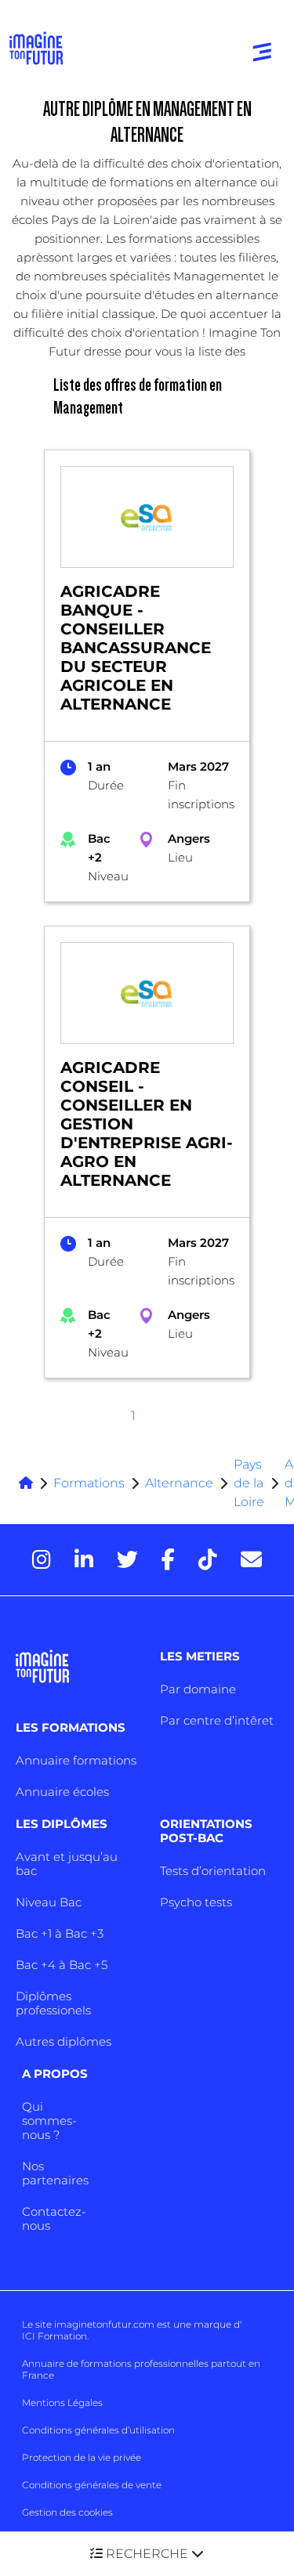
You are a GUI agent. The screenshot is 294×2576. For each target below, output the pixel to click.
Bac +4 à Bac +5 (62, 1965)
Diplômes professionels (53, 2003)
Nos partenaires (55, 2173)
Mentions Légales (62, 2403)
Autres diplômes (64, 2041)
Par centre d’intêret (217, 1720)
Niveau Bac (49, 1902)
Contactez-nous (54, 2218)
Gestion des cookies (67, 2512)
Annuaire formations (76, 1760)
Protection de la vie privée (82, 2457)
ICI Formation (54, 2336)
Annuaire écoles (62, 1792)
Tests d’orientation (213, 1871)
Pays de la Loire (249, 1483)
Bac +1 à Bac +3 (60, 1933)
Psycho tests (196, 1902)
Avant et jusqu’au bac (67, 1864)
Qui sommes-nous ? (49, 2121)
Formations (89, 1483)
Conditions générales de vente (92, 2485)
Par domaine (198, 1689)
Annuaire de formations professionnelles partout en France (141, 2369)
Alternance (179, 1483)
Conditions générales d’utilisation (98, 2430)
